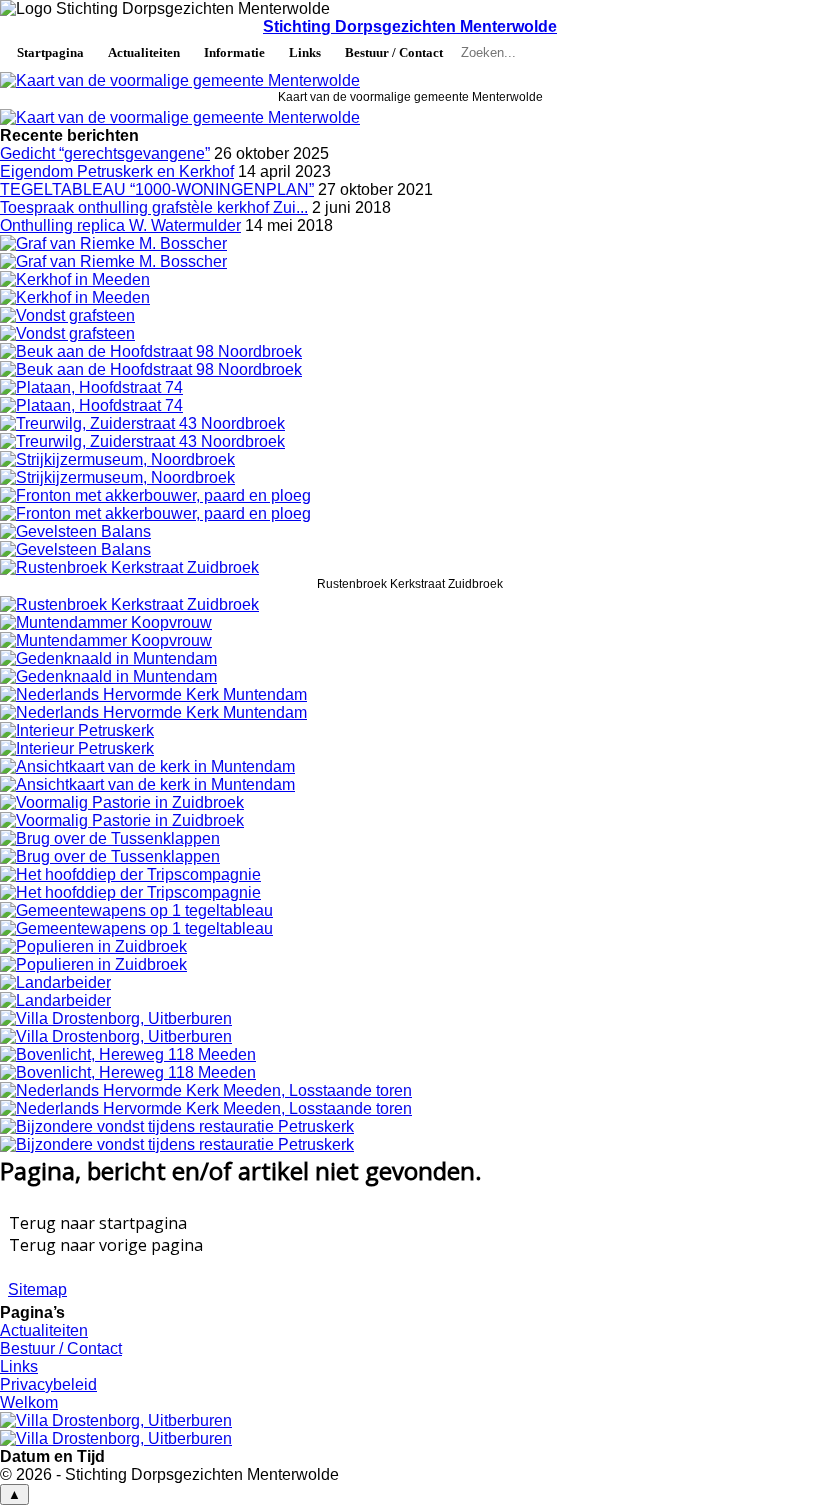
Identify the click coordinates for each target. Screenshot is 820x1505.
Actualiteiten (144, 52)
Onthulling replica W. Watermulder (120, 225)
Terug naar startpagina (98, 1223)
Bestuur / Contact (394, 52)
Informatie (234, 52)
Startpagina (50, 52)
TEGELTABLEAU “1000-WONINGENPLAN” (157, 189)
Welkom (29, 1402)
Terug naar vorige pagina (106, 1245)
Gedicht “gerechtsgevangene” (105, 153)
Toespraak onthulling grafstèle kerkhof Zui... (154, 207)
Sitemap (37, 1289)
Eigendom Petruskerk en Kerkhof (117, 171)
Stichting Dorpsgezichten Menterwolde (410, 26)
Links (305, 52)
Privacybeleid (48, 1384)
